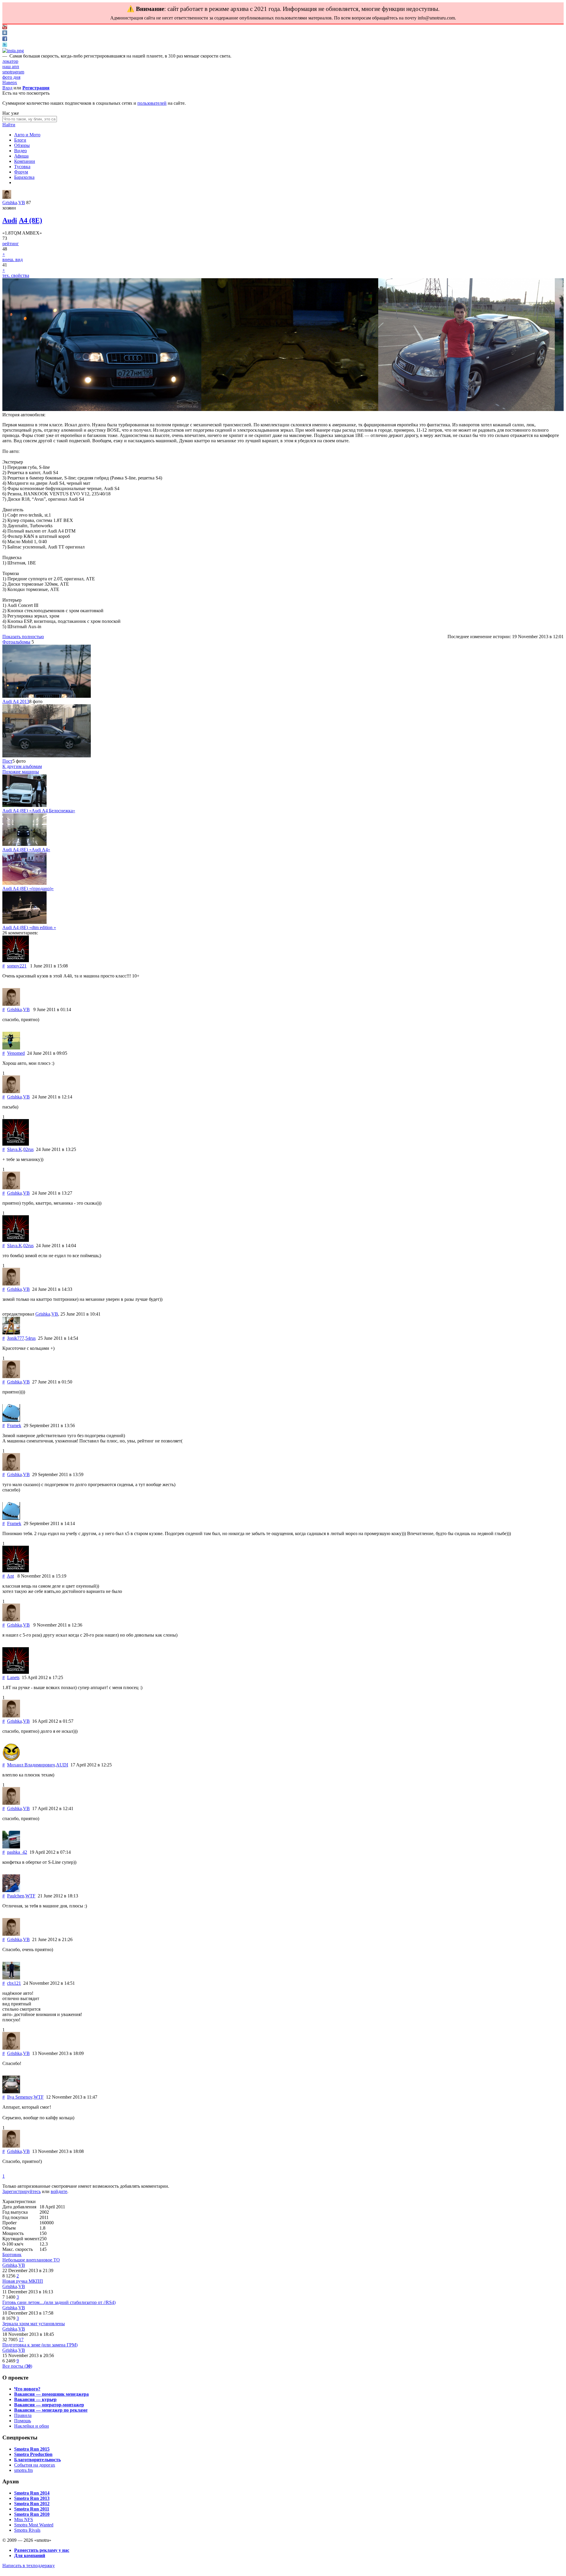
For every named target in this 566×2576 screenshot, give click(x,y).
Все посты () (17, 2366)
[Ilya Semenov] (11, 2092)
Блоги (20, 140)
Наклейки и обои (32, 2426)
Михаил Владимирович (31, 1765)
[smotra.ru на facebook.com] (5, 39)
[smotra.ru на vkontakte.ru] (5, 33)
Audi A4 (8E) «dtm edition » (29, 927)
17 (21, 2340)
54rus (31, 1338)
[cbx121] (11, 1978)
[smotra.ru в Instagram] (13, 51)
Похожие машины (21, 772)
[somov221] (16, 961)
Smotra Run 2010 (32, 2514)
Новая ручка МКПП (23, 2281)
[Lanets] (16, 1672)
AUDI (62, 1765)
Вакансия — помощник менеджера (51, 2394)
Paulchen (16, 1896)
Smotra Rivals (27, 2530)
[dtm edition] (24, 922)
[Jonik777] (11, 1333)
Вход (7, 88)
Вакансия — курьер (35, 2399)
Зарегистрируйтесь (22, 2191)
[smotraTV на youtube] (5, 28)
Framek (14, 1425)
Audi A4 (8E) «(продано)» (28, 889)
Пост (7, 761)
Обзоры (22, 145)
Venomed (16, 1053)
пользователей (152, 103)
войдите (59, 2191)
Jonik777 (16, 1338)
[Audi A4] (24, 844)
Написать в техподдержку (29, 2566)
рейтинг (11, 244)
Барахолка (24, 177)
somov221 (17, 966)
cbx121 (14, 1983)
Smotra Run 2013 (32, 2498)
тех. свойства (16, 275)
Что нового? (27, 2389)
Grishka (10, 203)
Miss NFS (24, 2519)
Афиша (21, 156)
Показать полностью (23, 637)
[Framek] (11, 1420)
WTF (30, 1896)
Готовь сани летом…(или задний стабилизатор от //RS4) (59, 2302)
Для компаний (30, 2555)
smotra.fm (23, 2470)
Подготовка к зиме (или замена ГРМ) (40, 2345)
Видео (20, 151)
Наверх (10, 82)
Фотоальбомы (16, 642)
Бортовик (12, 2255)
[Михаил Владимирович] (11, 1759)
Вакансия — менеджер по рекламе (51, 2410)
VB (22, 203)
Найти (9, 125)
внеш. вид (13, 259)
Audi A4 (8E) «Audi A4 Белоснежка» (39, 811)
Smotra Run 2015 (32, 2449)
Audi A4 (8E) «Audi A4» (26, 850)
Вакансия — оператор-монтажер (49, 2405)
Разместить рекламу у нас (42, 2550)
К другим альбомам (22, 766)
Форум (21, 172)
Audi (10, 220)
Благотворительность (37, 2460)
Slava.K (15, 1149)
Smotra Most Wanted (34, 2525)
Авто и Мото (27, 135)
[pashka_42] (11, 1847)
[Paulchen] (11, 1890)
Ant (10, 1576)
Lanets (13, 1677)
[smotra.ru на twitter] (5, 45)
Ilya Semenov (20, 2097)
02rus (28, 1149)
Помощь (23, 2421)
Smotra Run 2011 (32, 2509)
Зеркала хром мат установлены (34, 2324)
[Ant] (16, 1571)
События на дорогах (35, 2465)
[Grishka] (7, 197)
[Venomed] (11, 1048)
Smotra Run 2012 (32, 2504)
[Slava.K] (16, 1144)
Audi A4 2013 (16, 701)
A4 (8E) (31, 220)
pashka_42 (17, 1852)
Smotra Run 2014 (32, 2493)
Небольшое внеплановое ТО (31, 2260)
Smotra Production (33, 2454)
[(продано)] (24, 883)
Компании (25, 161)
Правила (23, 2415)
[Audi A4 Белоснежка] (24, 805)
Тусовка (22, 167)
